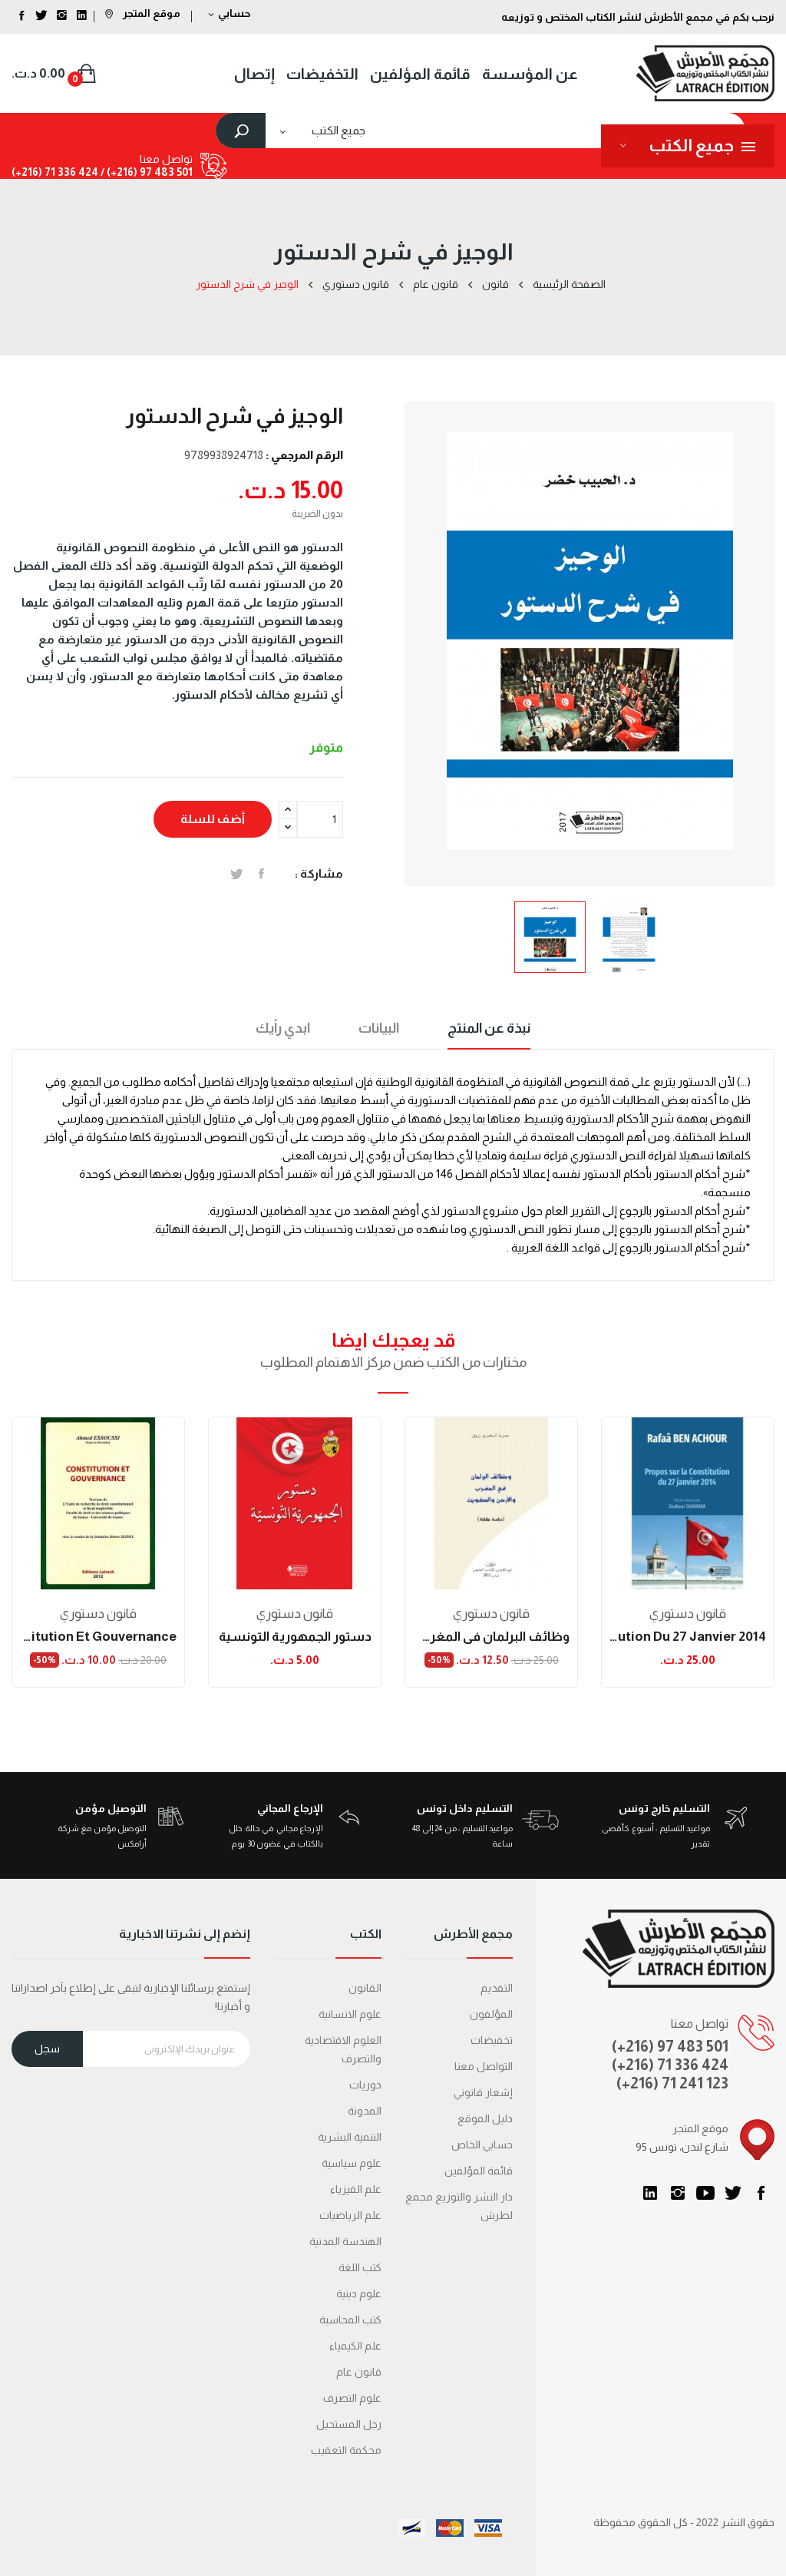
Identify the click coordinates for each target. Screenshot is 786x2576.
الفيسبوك (761, 2193)
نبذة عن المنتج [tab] (489, 1028)
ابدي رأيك (283, 1028)
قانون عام (359, 2372)
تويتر (733, 2193)
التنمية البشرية (350, 2137)
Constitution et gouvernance (98, 1637)
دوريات (365, 2085)
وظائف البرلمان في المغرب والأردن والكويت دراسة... (491, 1637)
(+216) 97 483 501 (670, 2046)
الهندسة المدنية (345, 2241)
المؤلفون (491, 2014)
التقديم (497, 1988)
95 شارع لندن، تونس (682, 2147)
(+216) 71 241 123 (672, 2083)
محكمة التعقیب (346, 2450)
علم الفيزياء (356, 2189)
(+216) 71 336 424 (670, 2065)
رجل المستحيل (349, 2424)
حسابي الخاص (482, 2144)
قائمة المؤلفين (479, 2171)
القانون (365, 1988)
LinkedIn (650, 2193)
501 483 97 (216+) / (145, 172)
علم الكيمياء (355, 2346)
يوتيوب (705, 2193)
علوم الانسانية (350, 2014)
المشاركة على (261, 874)
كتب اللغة (360, 2267)
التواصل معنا (484, 2066)
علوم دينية (359, 2293)
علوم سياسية (352, 2163)
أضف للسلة (213, 819)
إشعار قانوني (483, 2092)
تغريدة (237, 874)
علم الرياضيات (350, 2215)
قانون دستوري (98, 1614)
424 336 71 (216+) (55, 172)
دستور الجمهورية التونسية (295, 1637)
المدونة (365, 2111)
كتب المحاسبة (350, 2320)
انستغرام (678, 2193)
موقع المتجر (150, 13)
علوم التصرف (352, 2398)
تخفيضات (492, 2040)
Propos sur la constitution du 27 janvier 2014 (688, 1637)
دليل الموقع (485, 2118)
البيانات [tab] (379, 1028)
